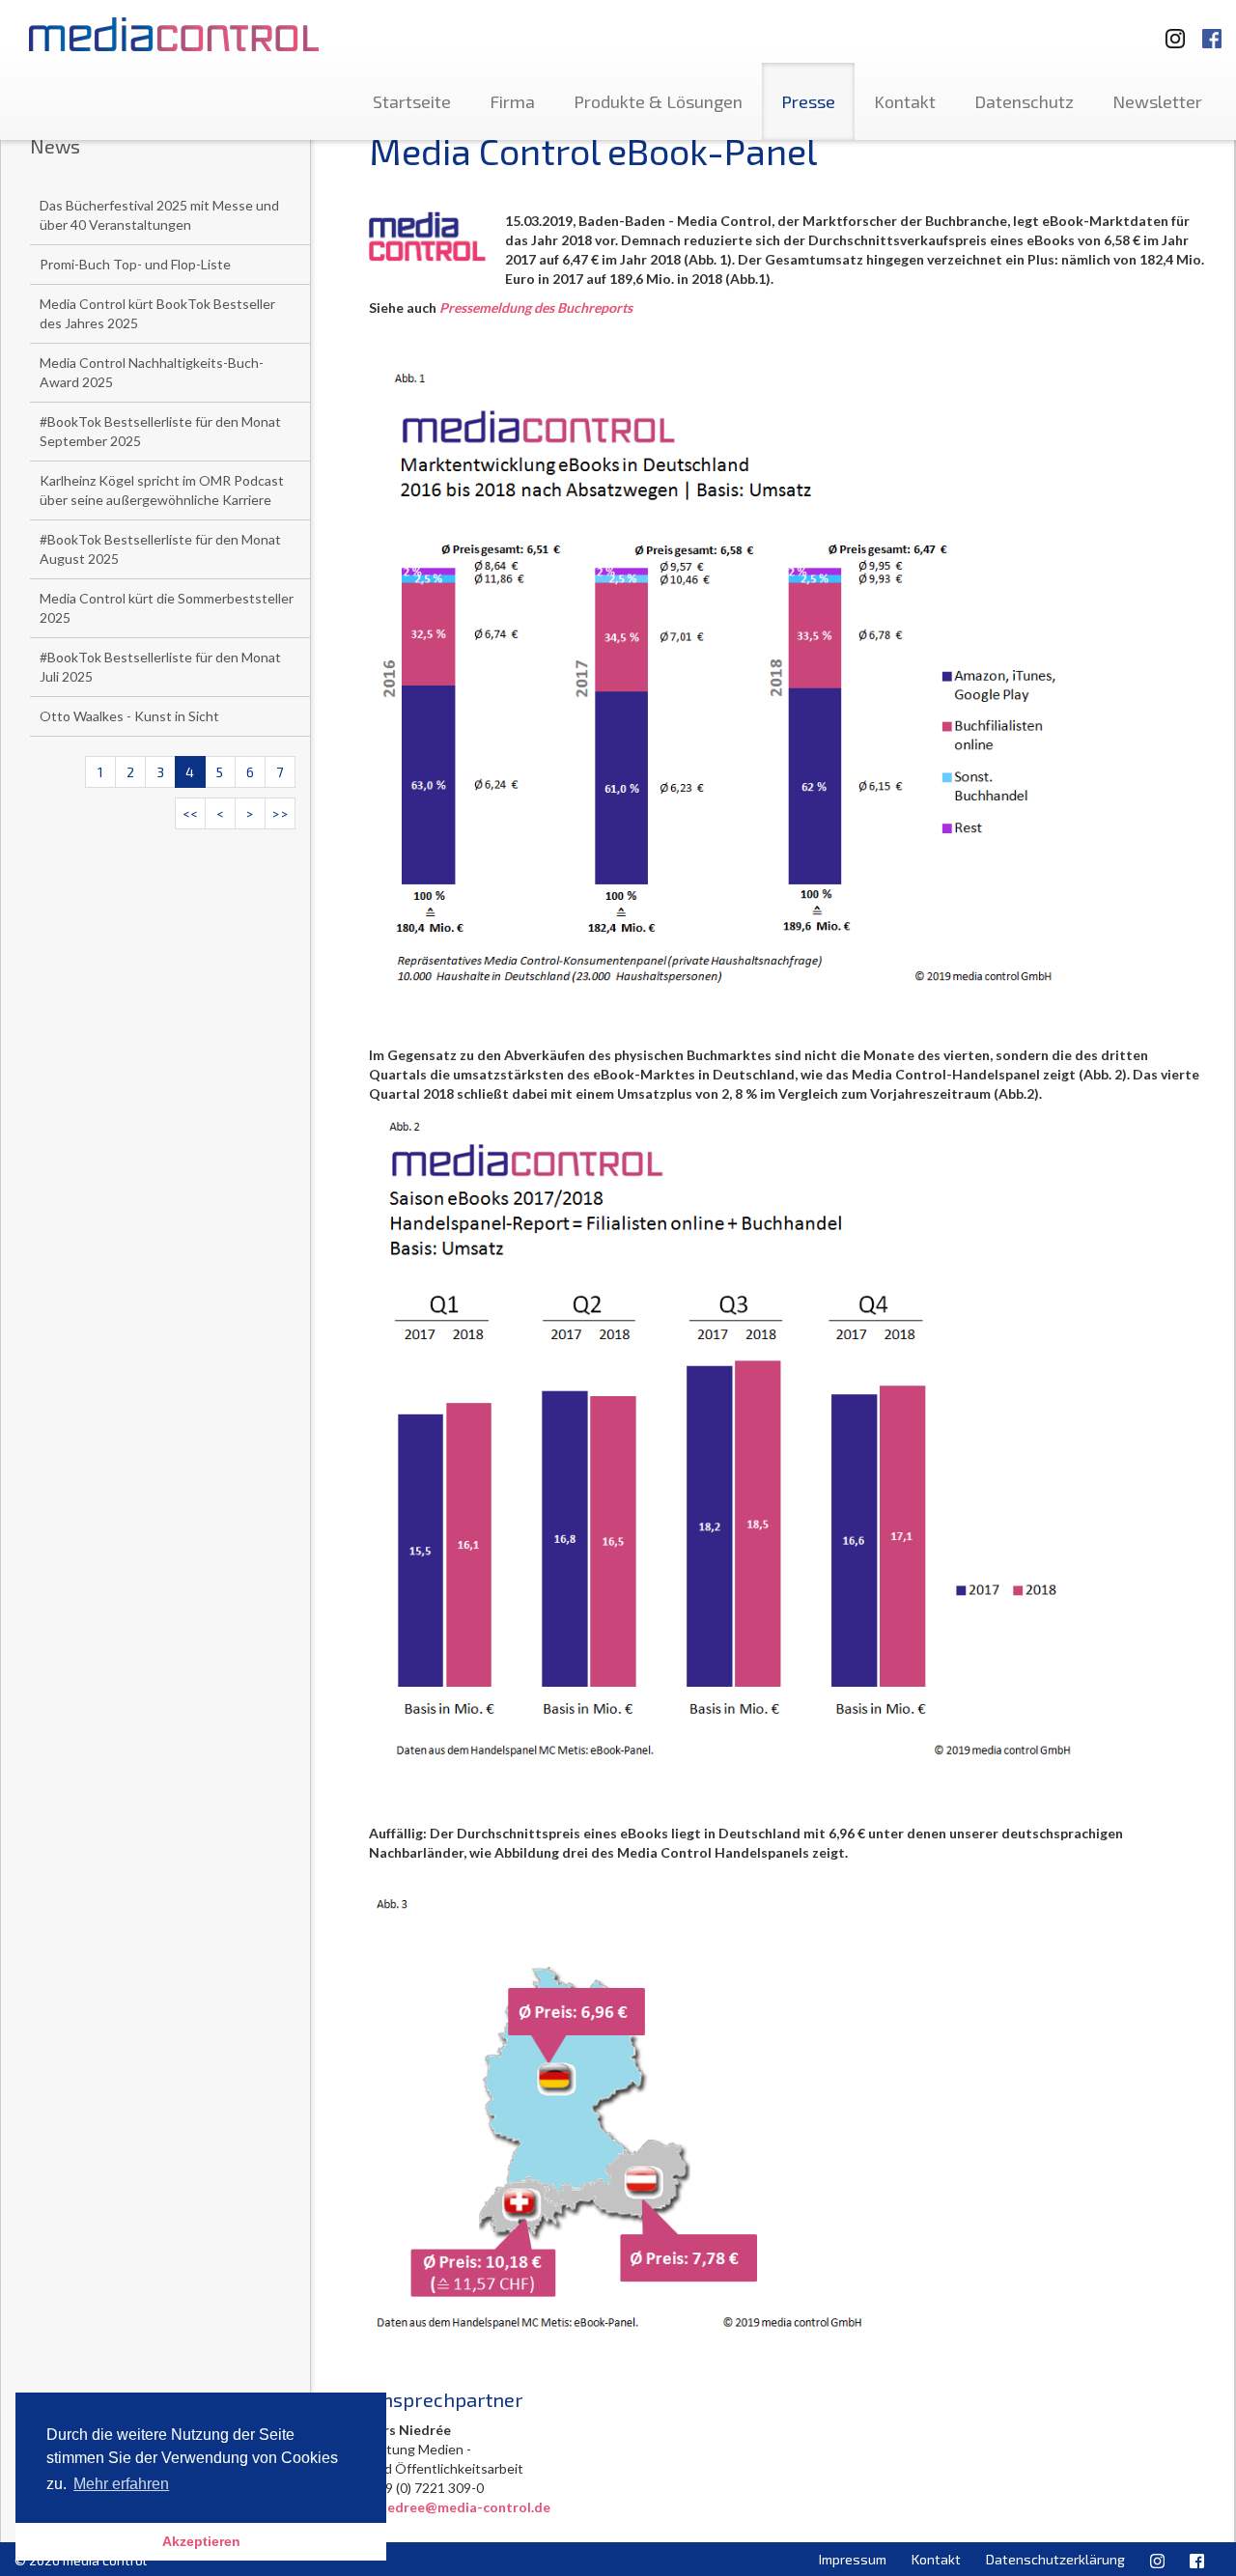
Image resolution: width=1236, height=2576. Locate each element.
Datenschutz (1024, 101)
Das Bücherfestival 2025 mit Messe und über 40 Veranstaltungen (159, 215)
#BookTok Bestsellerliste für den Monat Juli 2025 (160, 667)
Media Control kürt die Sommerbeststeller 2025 (167, 608)
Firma (512, 101)
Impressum (853, 2559)
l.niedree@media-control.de (460, 2507)
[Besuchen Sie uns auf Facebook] (1212, 29)
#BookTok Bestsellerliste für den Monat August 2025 (160, 549)
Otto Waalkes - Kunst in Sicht (129, 716)
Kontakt (905, 101)
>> (280, 813)
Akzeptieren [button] (201, 2541)
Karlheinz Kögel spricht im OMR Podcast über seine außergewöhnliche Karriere (162, 490)
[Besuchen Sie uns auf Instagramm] (1169, 29)
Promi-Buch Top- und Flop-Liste (135, 264)
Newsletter (1157, 101)
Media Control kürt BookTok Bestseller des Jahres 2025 (157, 313)
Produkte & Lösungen (658, 101)
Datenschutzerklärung (1055, 2559)
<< (190, 813)
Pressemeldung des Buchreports (536, 308)
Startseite (412, 101)
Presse (808, 101)
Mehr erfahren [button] (121, 2484)
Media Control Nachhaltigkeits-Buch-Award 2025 (152, 372)
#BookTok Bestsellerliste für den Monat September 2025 (160, 431)
